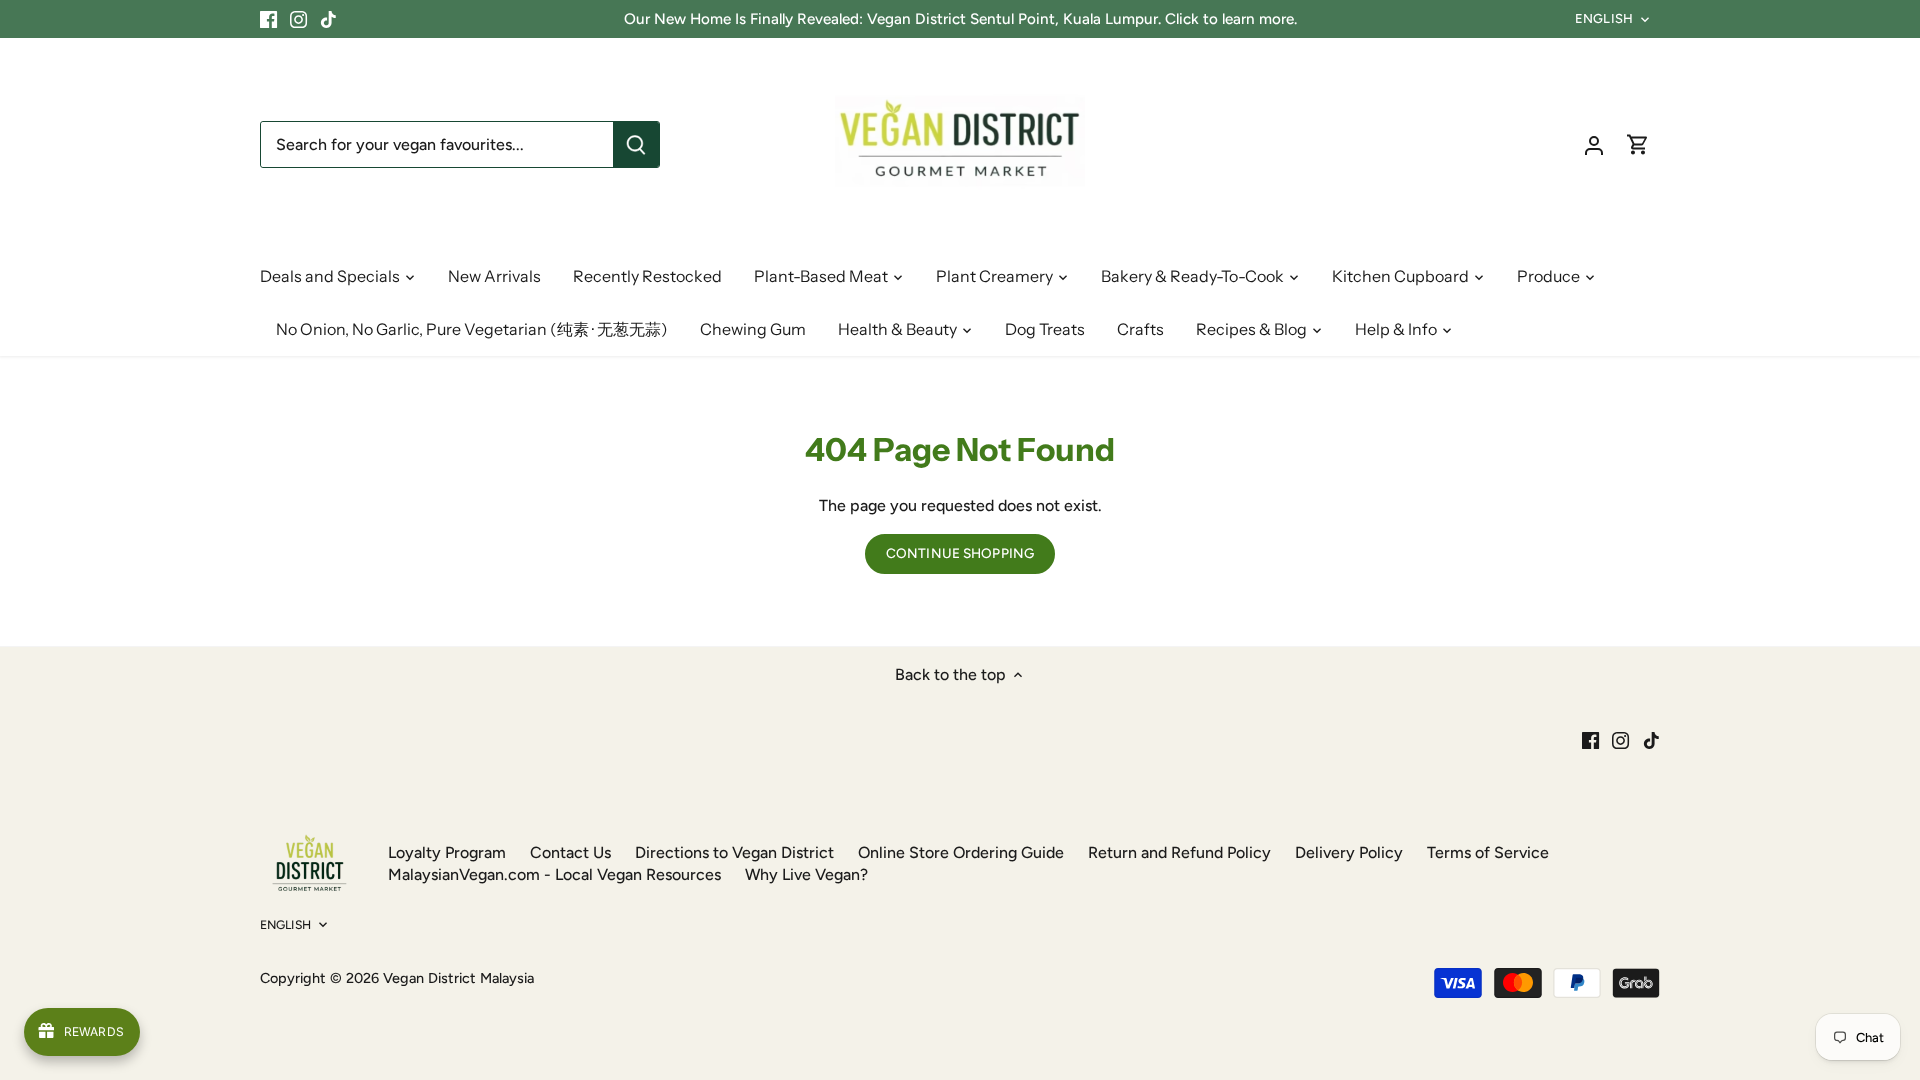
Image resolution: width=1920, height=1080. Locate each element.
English (1604, 18)
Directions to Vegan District (734, 852)
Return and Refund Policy (1179, 852)
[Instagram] (298, 19)
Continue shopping (960, 553)
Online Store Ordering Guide (961, 852)
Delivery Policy (1349, 852)
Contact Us (570, 852)
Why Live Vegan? (806, 874)
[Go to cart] (1638, 144)
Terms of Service (1488, 852)
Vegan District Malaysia (458, 978)
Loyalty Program (447, 852)
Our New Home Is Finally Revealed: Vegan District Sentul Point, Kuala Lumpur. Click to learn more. (960, 19)
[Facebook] (268, 19)
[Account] (1594, 144)
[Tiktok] (328, 19)
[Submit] (636, 144)
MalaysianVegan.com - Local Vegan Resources (554, 874)
